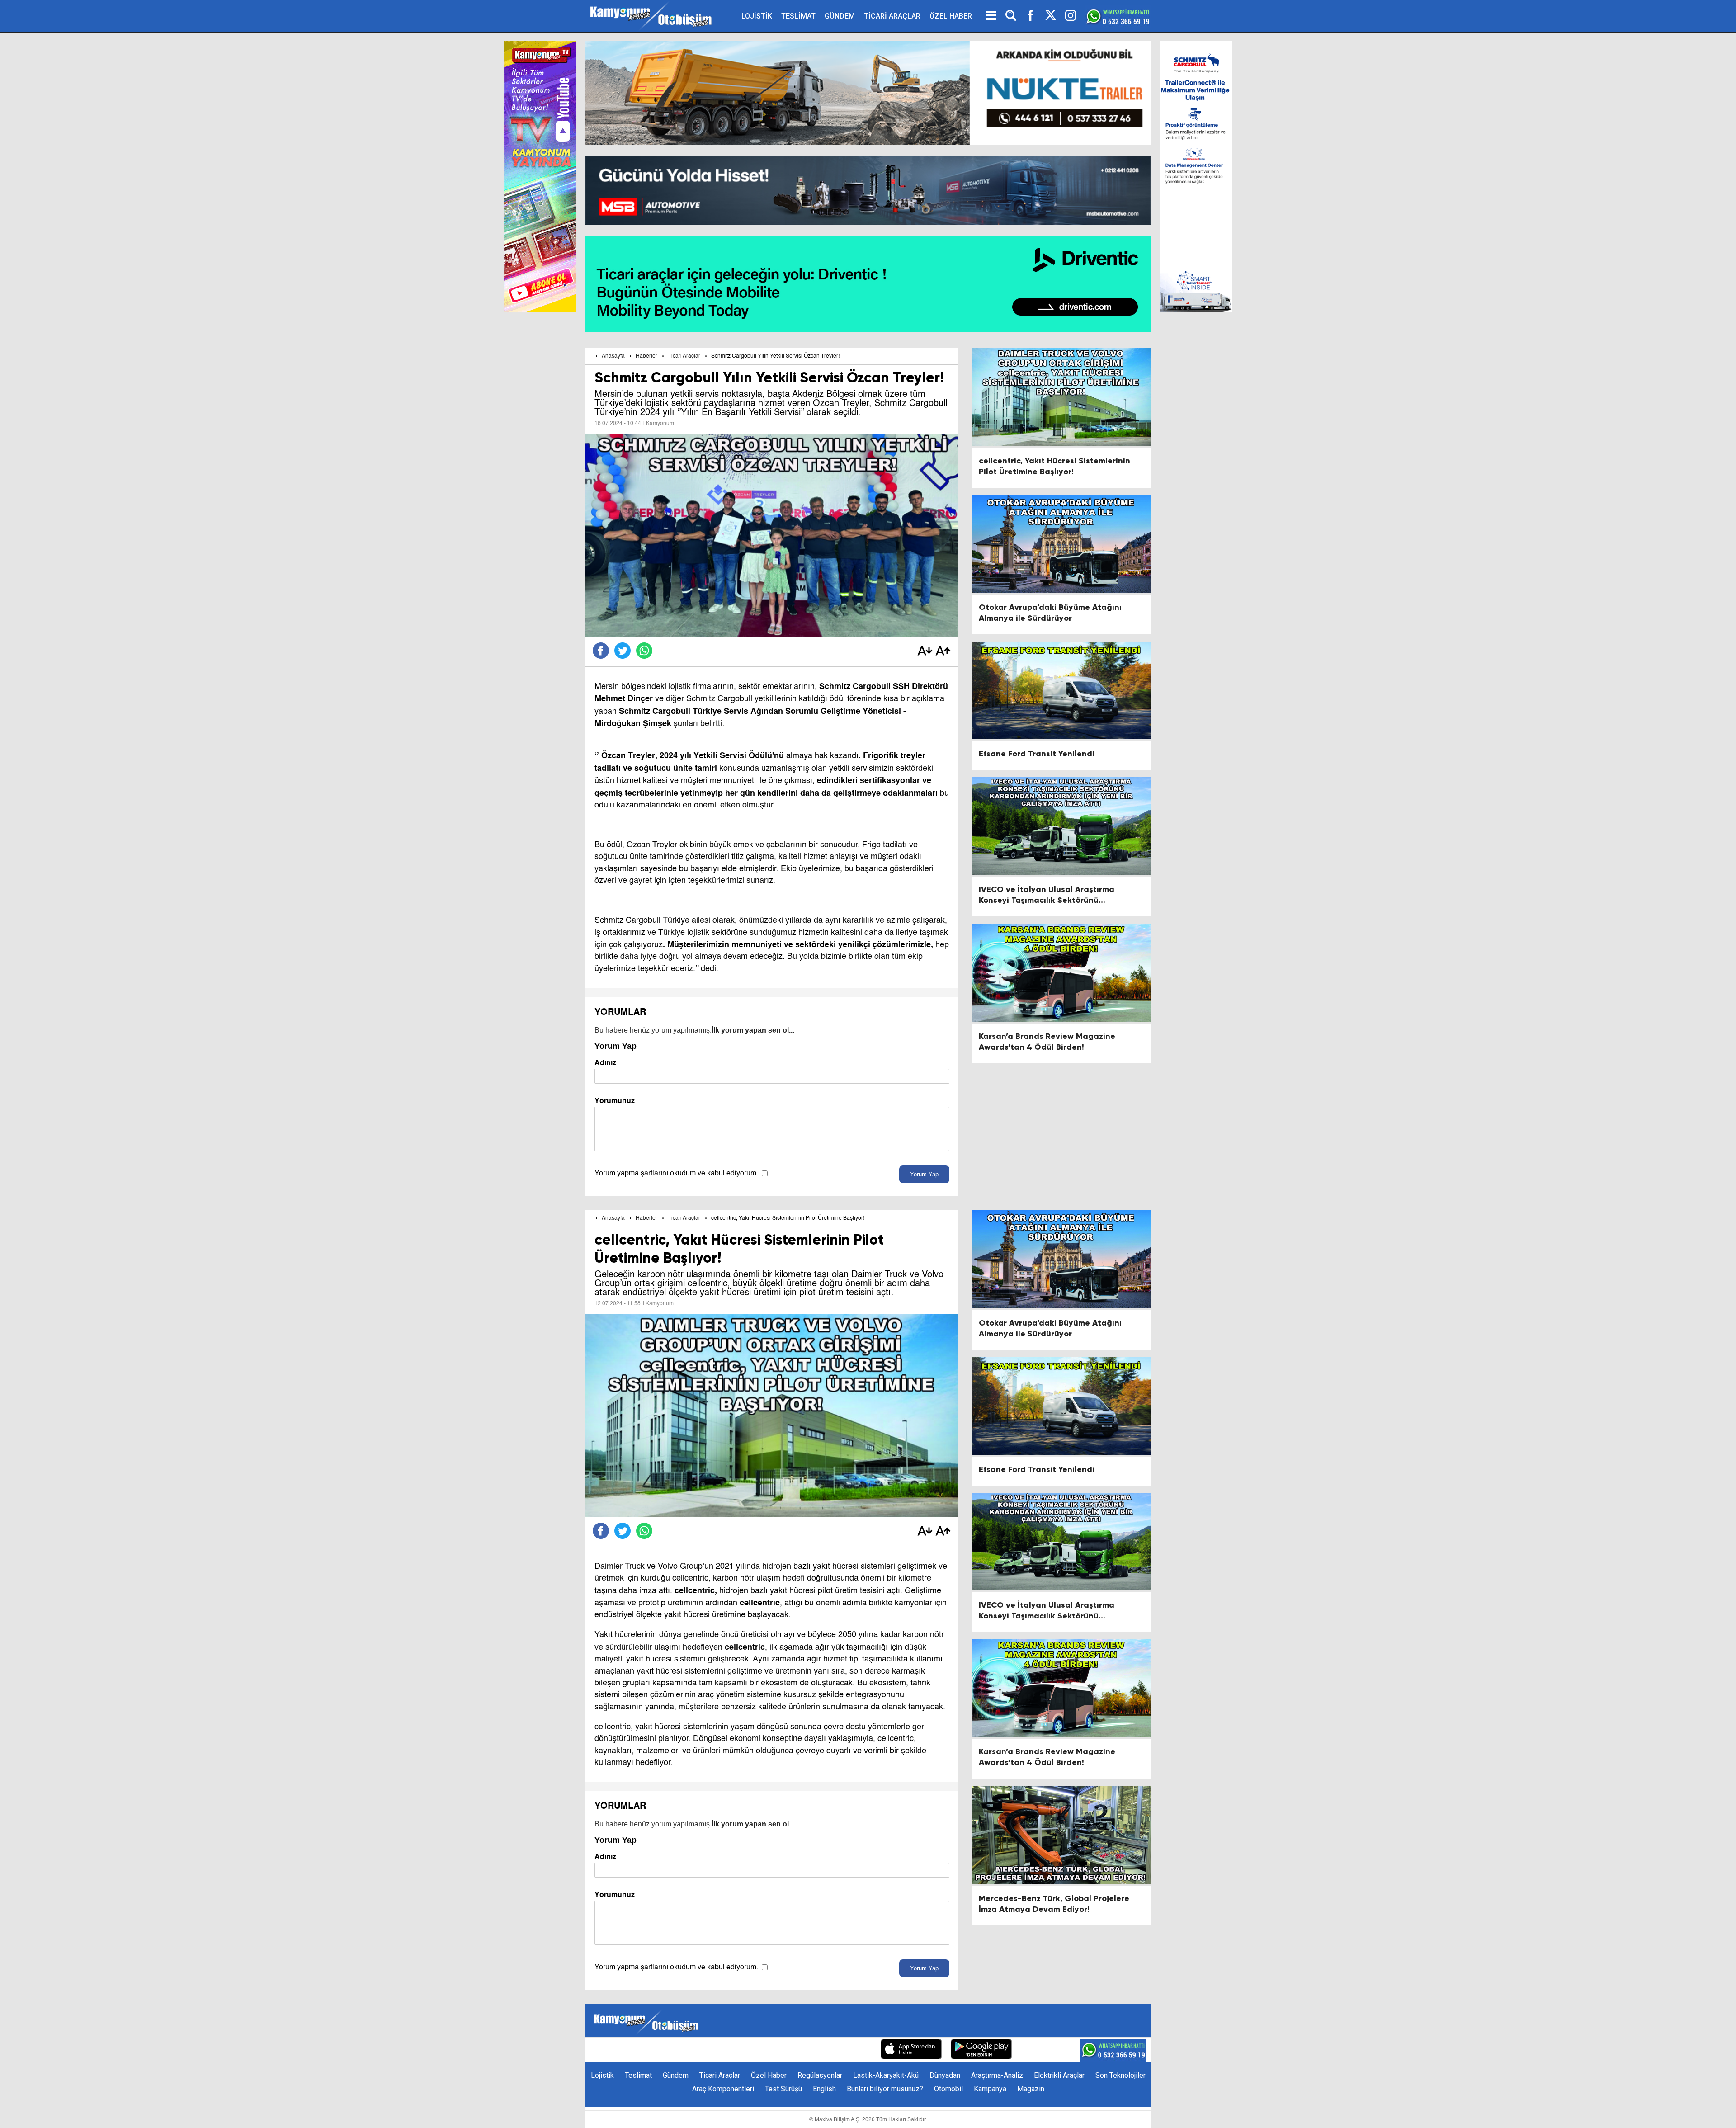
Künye (701, 2050)
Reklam (764, 2050)
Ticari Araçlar (684, 356)
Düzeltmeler (852, 2050)
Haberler (646, 356)
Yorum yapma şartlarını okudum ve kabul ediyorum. (676, 1174)
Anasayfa (613, 356)
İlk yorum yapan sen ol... (753, 1030)
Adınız (605, 1063)
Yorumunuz (615, 1101)
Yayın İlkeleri (804, 2050)
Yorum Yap (924, 1174)
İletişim (731, 2050)
